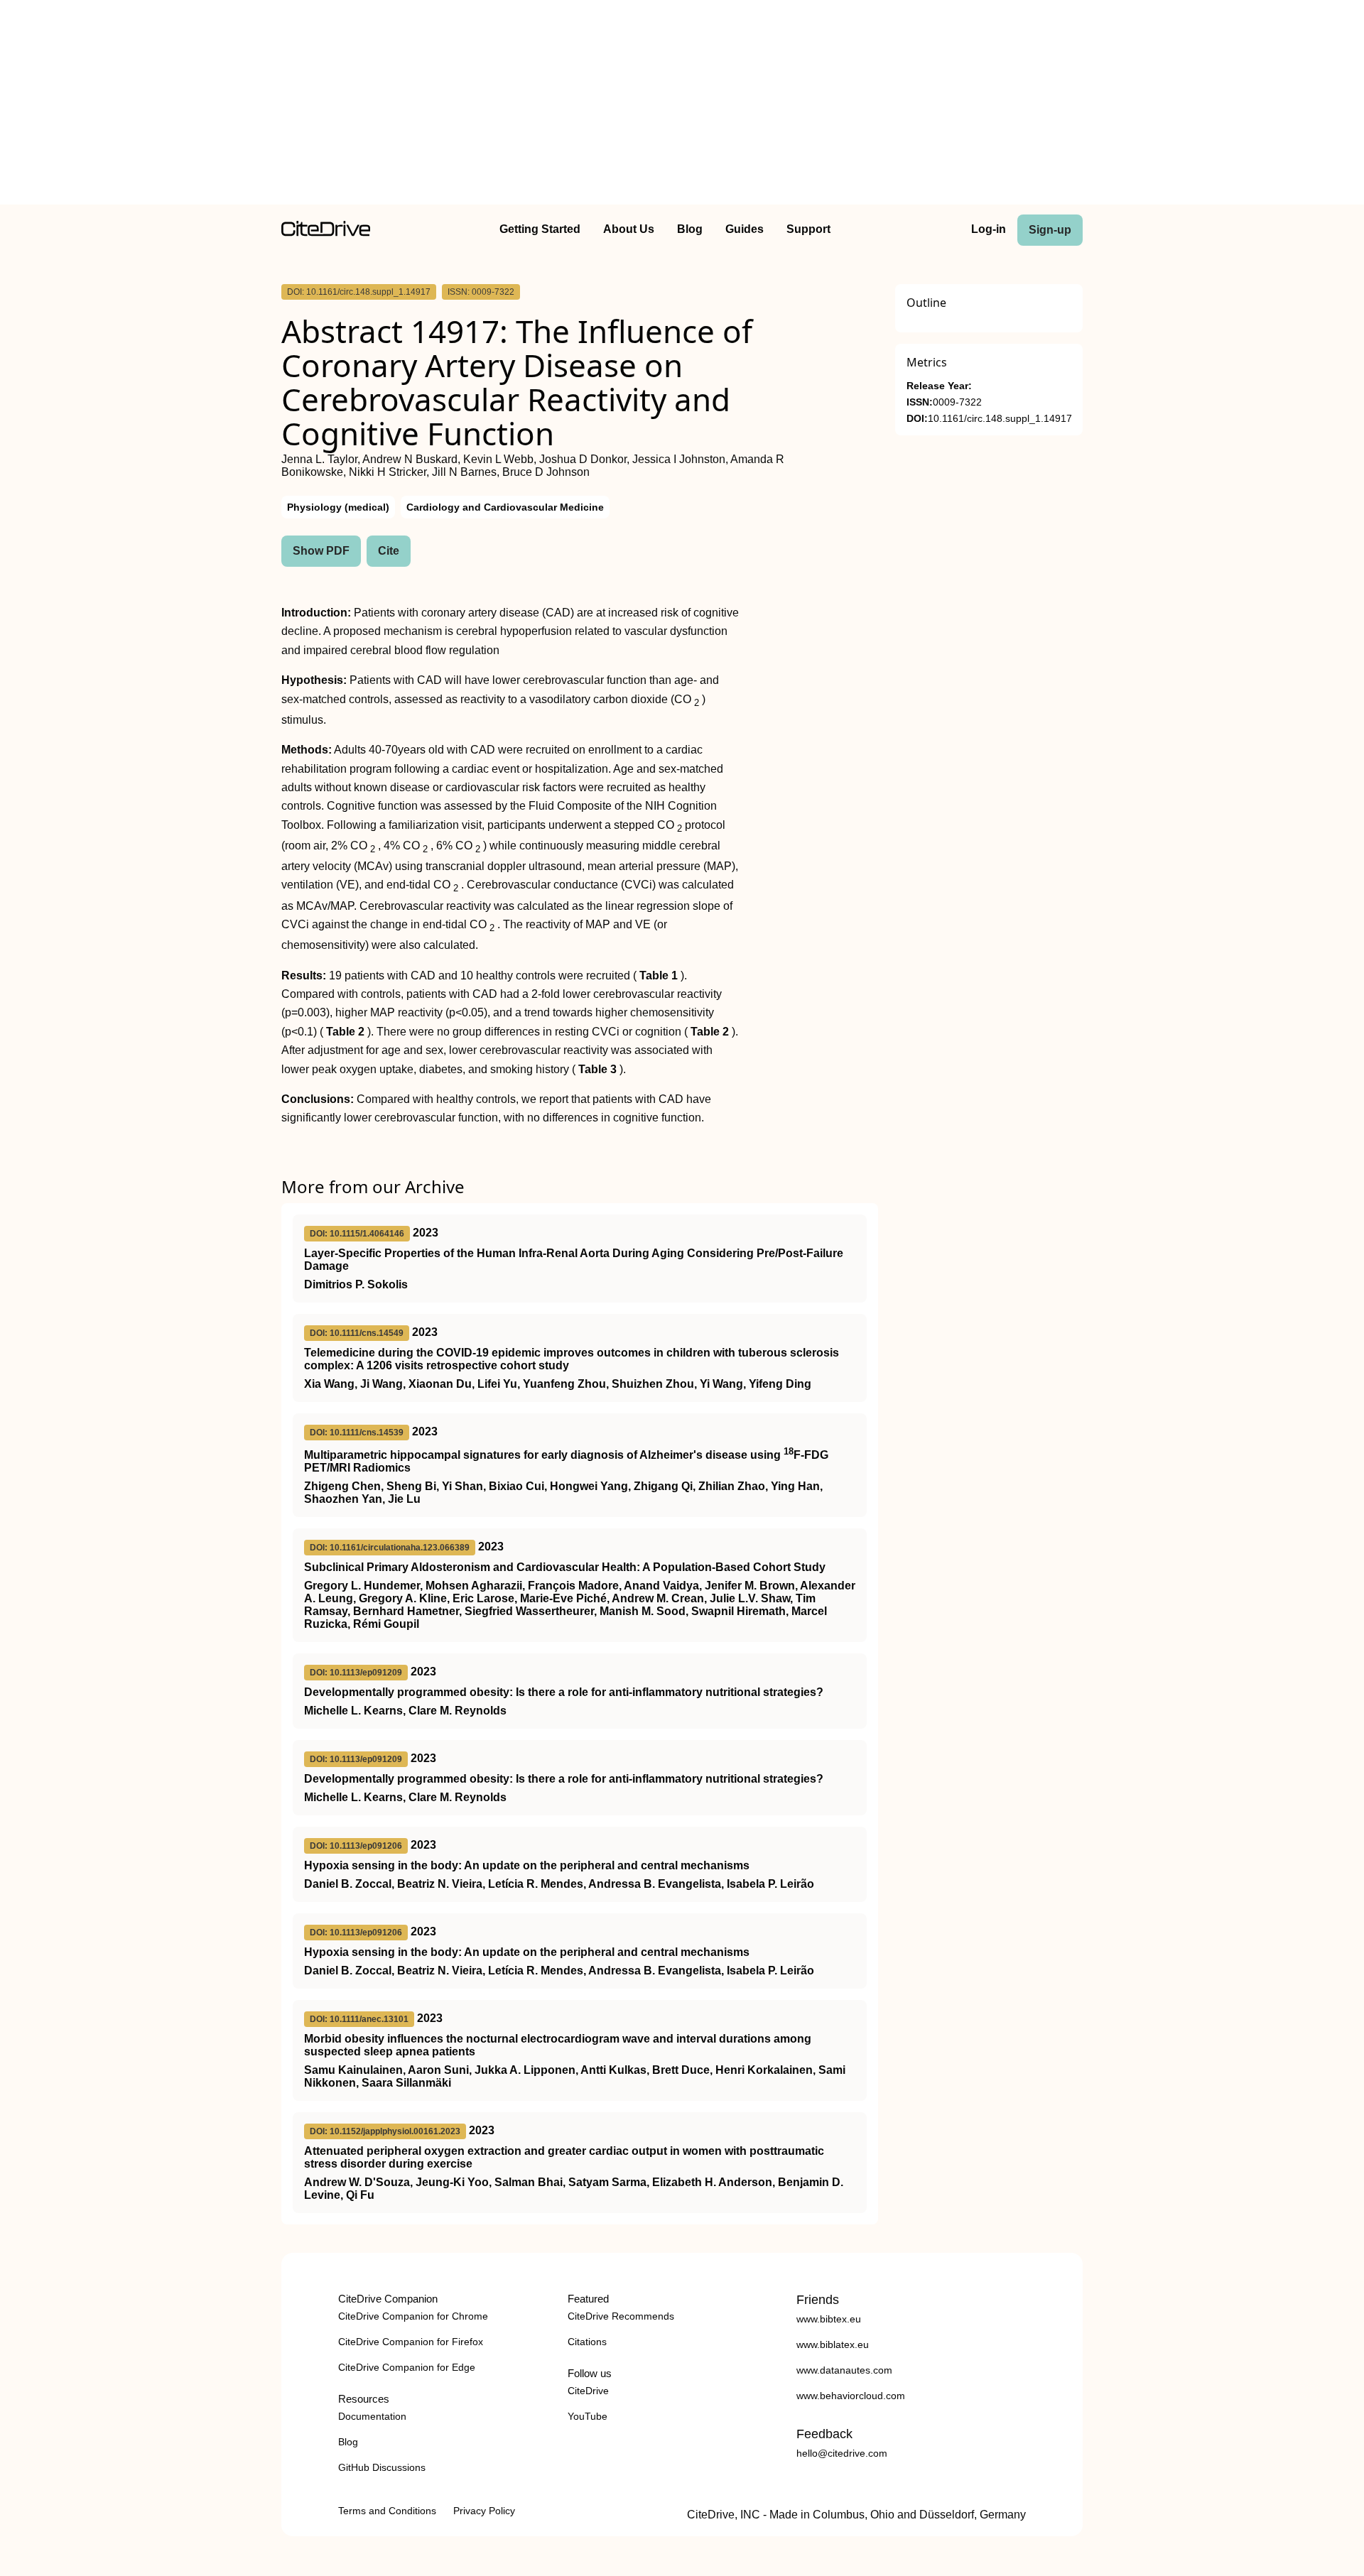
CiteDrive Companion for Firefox (411, 2342)
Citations (587, 2342)
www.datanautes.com (844, 2370)
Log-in (989, 229)
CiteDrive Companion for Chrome (413, 2316)
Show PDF (321, 551)
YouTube (588, 2416)
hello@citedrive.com (842, 2453)
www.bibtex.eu (829, 2319)
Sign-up (1050, 230)
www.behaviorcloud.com (851, 2396)
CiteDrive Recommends (621, 2316)
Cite (389, 551)
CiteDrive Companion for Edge (407, 2367)
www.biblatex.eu (833, 2344)
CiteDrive (588, 2391)
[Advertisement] (682, 105)
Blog (690, 229)
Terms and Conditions (387, 2511)
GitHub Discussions (382, 2467)
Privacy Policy (484, 2511)
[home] (326, 233)
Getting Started (540, 229)
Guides (745, 229)
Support (808, 229)
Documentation (372, 2416)
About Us (629, 229)
